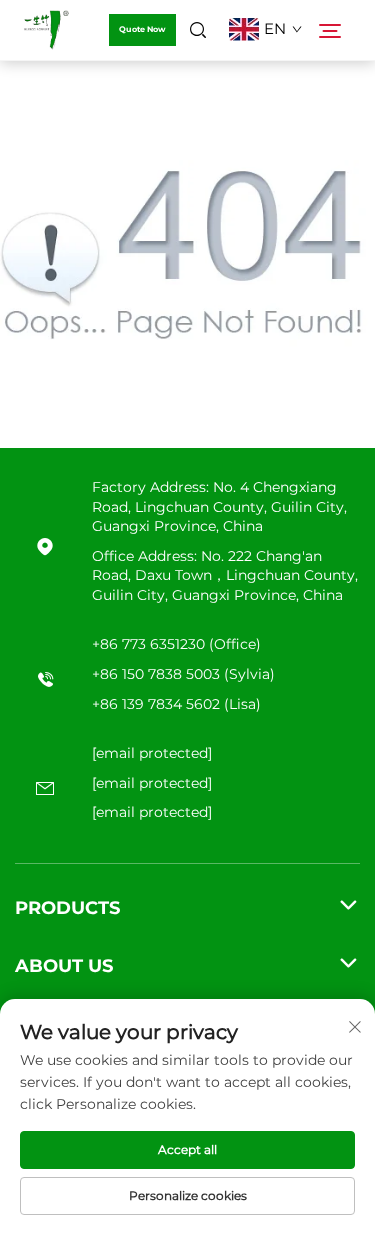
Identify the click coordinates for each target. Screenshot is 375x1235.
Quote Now (142, 29)
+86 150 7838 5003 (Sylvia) (183, 674)
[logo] (46, 30)
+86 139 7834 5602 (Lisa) (176, 704)
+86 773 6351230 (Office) (176, 644)
